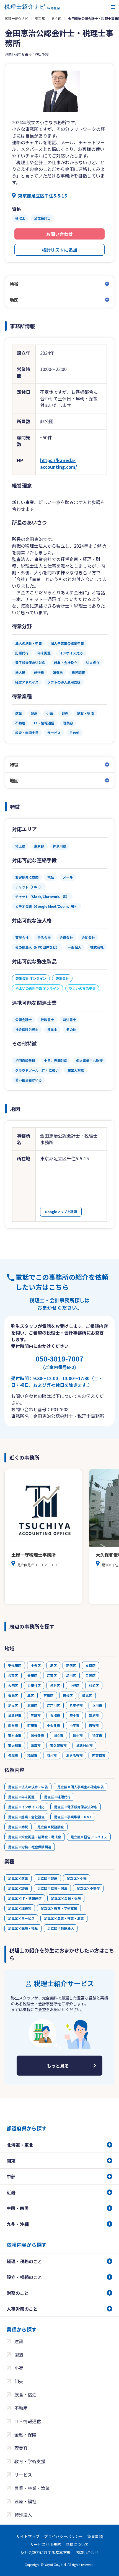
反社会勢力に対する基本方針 (46, 2552)
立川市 (97, 1705)
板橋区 (68, 1695)
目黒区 (90, 1675)
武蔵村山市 (84, 1745)
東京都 (40, 18)
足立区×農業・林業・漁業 (64, 1918)
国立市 (58, 1735)
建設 (19, 2341)
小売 (19, 2368)
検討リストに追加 (59, 250)
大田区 (13, 1685)
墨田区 (32, 1675)
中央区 (36, 1665)
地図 (14, 300)
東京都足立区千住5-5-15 (42, 196)
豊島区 (13, 1695)
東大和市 (15, 1745)
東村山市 (15, 1735)
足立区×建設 (18, 1878)
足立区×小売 (77, 1878)
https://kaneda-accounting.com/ (59, 463)
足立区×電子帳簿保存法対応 (76, 1807)
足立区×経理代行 (57, 1797)
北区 (31, 1695)
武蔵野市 (15, 1715)
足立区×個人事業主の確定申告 (81, 1787)
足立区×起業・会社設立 (26, 1817)
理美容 (21, 2448)
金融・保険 (25, 2435)
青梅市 (55, 1715)
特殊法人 (23, 2515)
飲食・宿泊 (25, 2395)
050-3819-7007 (59, 1362)
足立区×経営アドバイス (89, 1837)
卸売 (19, 2381)
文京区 (90, 1665)
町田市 (32, 1725)
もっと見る (58, 2066)
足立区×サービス (21, 1918)
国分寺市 (37, 1735)
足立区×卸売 (18, 1888)
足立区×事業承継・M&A (73, 1817)
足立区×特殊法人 (61, 1928)
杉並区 (94, 1685)
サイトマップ (28, 2536)
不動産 (21, 2408)
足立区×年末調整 (21, 1797)
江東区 (52, 1675)
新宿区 (71, 1665)
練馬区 (87, 1695)
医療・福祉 (25, 2501)
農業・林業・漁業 (32, 2488)
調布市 (13, 1725)
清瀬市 (36, 1745)
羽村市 (52, 1755)
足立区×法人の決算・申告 (28, 1787)
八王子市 (76, 1705)
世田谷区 (34, 1685)
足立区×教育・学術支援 (59, 1908)
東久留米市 (58, 1745)
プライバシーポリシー (63, 2536)
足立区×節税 (18, 1827)
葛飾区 (32, 1705)
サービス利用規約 (46, 2544)
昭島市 (94, 1715)
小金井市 (53, 1725)
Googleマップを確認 (61, 1212)
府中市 (74, 1715)
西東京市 (99, 1755)
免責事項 (95, 2536)
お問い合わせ (59, 234)
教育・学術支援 (30, 2461)
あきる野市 (74, 1755)
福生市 (78, 1735)
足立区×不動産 (88, 1888)
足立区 (56, 18)
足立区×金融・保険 (66, 1898)
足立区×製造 (47, 1878)
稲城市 (32, 1755)
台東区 (13, 1675)
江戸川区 (53, 1705)
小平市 (74, 1725)
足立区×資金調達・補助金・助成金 (35, 1837)
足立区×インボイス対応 (26, 1807)
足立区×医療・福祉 (23, 1928)
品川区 (71, 1675)
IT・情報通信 (28, 2421)
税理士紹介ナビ (17, 18)
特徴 (14, 284)
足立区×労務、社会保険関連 (30, 1847)
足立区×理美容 (20, 1908)
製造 (19, 2355)
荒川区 (48, 1695)
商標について (77, 2544)
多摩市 (13, 1755)
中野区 (74, 1685)
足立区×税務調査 (51, 1827)
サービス (23, 2475)
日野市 (94, 1725)
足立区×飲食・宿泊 (52, 1888)
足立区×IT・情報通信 (25, 1898)
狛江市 (97, 1735)
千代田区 (15, 1665)
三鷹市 (36, 1715)
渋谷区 (55, 1685)
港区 (53, 1665)
